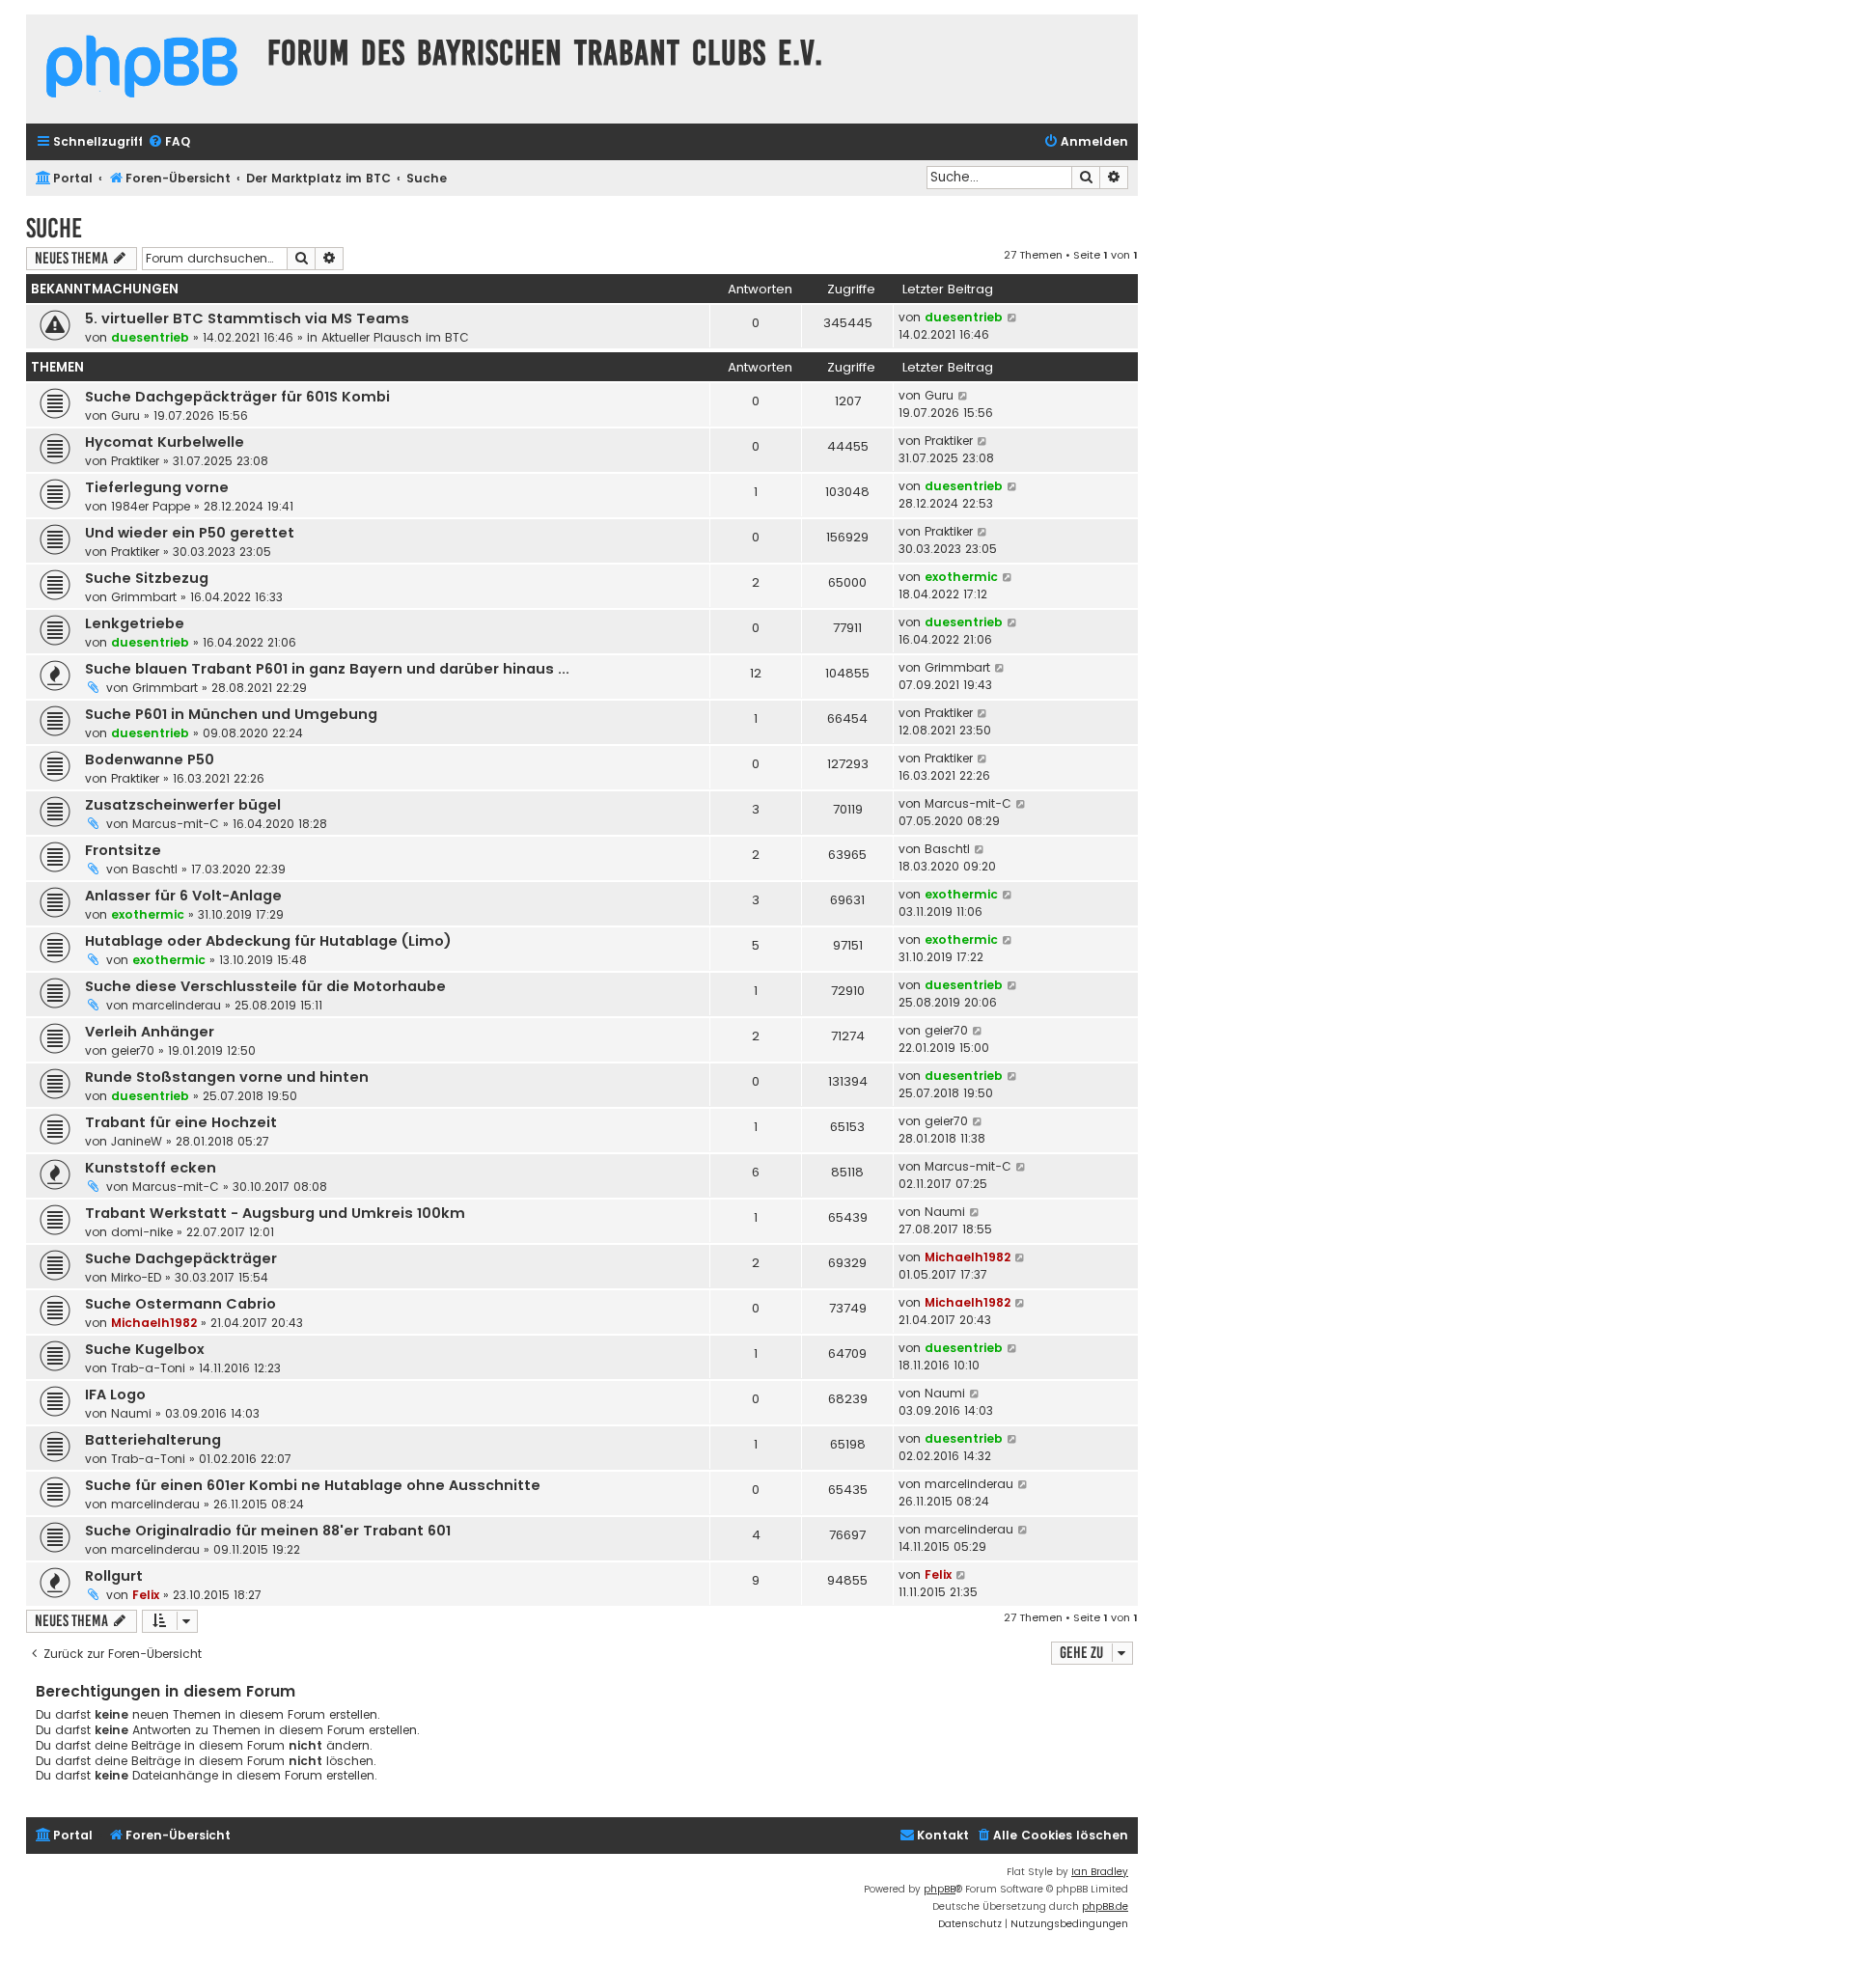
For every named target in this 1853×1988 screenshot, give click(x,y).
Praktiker (135, 461)
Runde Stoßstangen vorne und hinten (227, 1077)
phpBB (940, 1889)
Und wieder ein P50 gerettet (190, 533)
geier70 (133, 1050)
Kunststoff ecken (151, 1168)
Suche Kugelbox (145, 1349)
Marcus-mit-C (176, 824)
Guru (125, 415)
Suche (54, 228)
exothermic (961, 577)
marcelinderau (177, 1005)
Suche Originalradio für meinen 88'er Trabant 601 (268, 1531)
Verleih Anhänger (150, 1032)
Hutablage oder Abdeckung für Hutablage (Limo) (268, 941)
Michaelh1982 (968, 1257)
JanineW (137, 1141)
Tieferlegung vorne (157, 487)
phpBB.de (1105, 1906)
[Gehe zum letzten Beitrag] (1013, 318)
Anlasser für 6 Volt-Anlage (183, 896)
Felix (146, 1595)
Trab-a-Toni (148, 1368)
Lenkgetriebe (135, 623)
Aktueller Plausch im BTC (395, 337)
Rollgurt (114, 1576)
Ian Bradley (1100, 1872)
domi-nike (142, 1232)
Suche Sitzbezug (147, 578)
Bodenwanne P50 (150, 759)
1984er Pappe (151, 506)
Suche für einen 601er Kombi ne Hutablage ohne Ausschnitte (313, 1485)
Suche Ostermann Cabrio (180, 1304)
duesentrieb (150, 337)
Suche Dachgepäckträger (181, 1258)
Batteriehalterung (153, 1440)
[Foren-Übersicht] (142, 69)
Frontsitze (123, 850)
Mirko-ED (136, 1277)
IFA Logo (115, 1394)
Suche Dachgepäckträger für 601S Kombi (237, 397)
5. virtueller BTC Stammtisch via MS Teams (247, 318)
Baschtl (155, 869)
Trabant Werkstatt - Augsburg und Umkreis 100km (275, 1213)
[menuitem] (169, 142)
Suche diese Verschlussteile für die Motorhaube (265, 986)
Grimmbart (144, 597)
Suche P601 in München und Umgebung (231, 714)
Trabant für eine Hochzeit (181, 1122)
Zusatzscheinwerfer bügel (183, 805)
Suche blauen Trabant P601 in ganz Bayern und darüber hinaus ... (327, 669)
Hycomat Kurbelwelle (165, 442)
